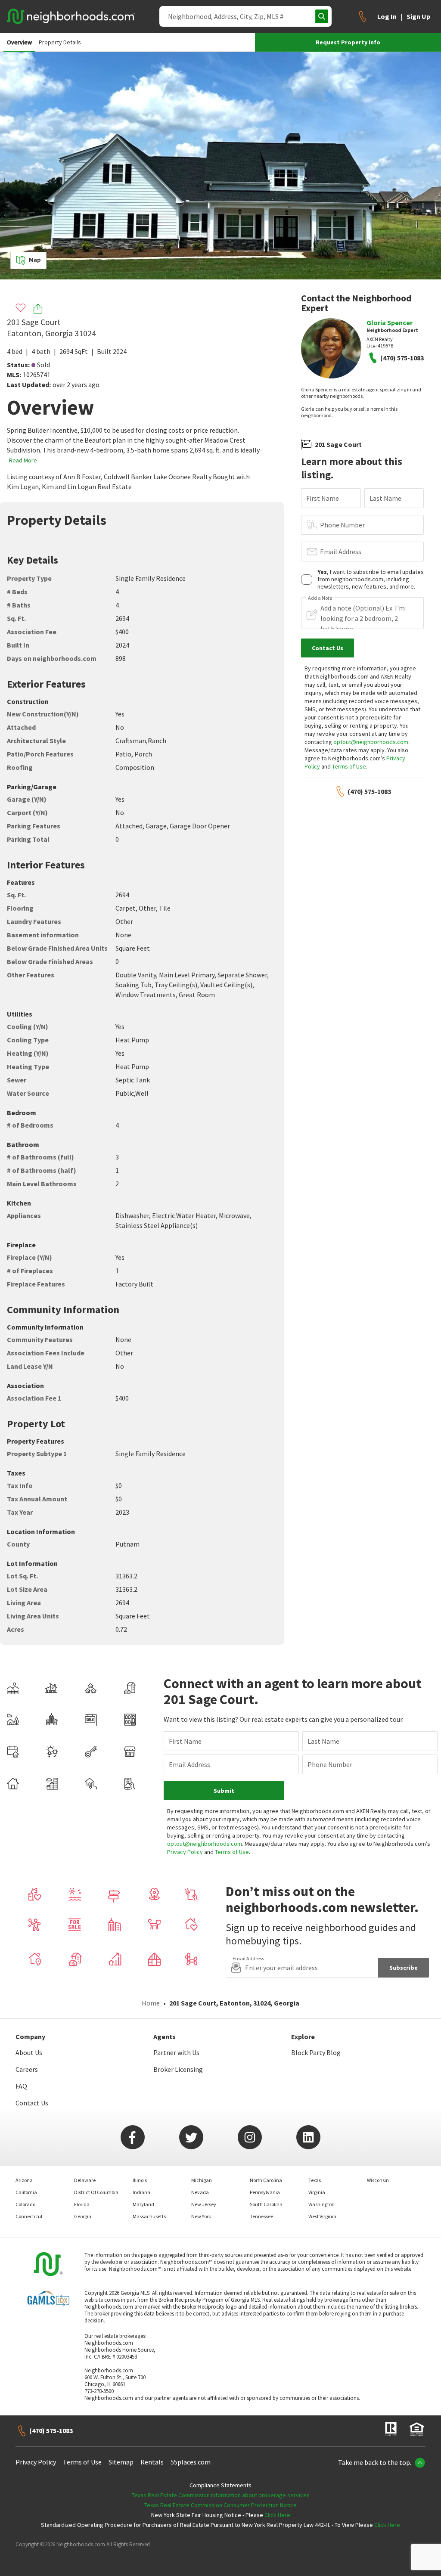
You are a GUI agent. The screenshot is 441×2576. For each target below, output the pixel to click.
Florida (82, 2204)
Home (151, 2003)
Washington (321, 2204)
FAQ (21, 2086)
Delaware (85, 2180)
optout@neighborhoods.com (371, 742)
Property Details (60, 42)
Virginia (317, 2192)
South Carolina (266, 2204)
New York (201, 2216)
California (26, 2192)
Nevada (200, 2192)
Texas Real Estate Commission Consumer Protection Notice (220, 2505)
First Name (323, 498)
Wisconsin (378, 2180)
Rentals (152, 2462)
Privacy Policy (185, 1852)
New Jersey (204, 2204)
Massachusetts (149, 2216)
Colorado (25, 2204)
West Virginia (322, 2216)
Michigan (202, 2180)
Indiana (141, 2192)
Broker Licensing (178, 2069)
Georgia (83, 2216)
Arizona (24, 2180)
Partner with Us (176, 2052)
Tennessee (261, 2216)
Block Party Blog (316, 2052)
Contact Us (32, 2103)
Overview (19, 42)
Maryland (143, 2204)
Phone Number (342, 525)
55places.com (191, 2462)
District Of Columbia (96, 2192)
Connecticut (29, 2216)
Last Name (385, 498)
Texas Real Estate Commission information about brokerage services (221, 2495)
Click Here (277, 2515)
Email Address (341, 552)
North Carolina (266, 2180)
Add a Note (320, 598)
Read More (23, 460)
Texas (315, 2180)
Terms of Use (349, 766)
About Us (29, 2052)
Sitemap (121, 2462)
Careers (27, 2069)
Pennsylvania (265, 2192)
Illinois (140, 2180)
